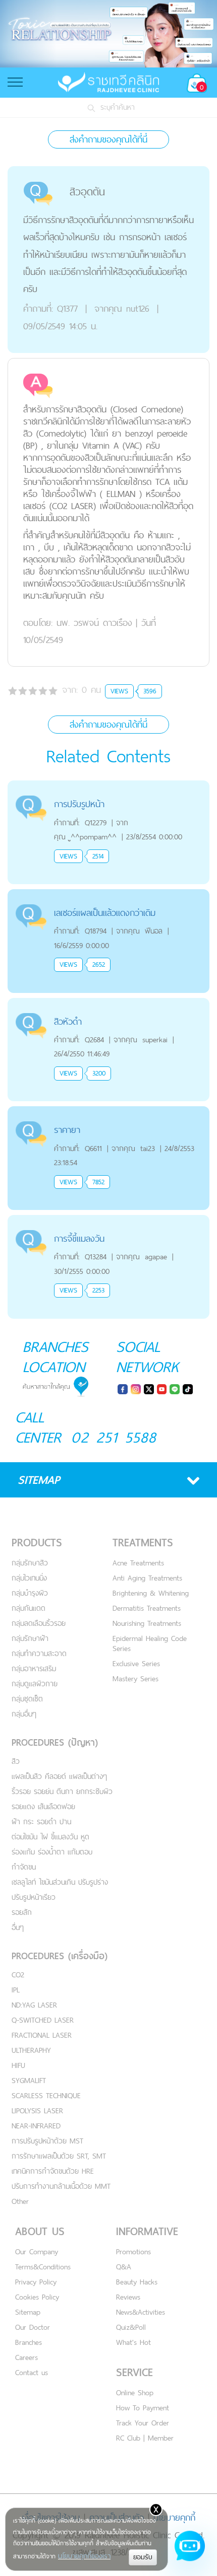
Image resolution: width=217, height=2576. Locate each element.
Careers (26, 2357)
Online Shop (135, 2392)
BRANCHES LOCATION (56, 1356)
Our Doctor (33, 2327)
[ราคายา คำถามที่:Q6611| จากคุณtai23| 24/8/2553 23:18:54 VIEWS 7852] (108, 1112)
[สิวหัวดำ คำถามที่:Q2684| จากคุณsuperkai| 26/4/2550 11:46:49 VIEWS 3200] (108, 1004)
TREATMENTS (143, 1543)
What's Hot (133, 2342)
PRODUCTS (37, 1543)
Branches (29, 2342)
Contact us (32, 2372)
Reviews (128, 2297)
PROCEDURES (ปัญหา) (55, 1742)
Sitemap (28, 2312)
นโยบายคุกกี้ (174, 2517)
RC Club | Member (145, 2438)
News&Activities (141, 2312)
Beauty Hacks (137, 2282)
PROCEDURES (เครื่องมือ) (60, 1956)
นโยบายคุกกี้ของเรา (84, 2556)
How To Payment (143, 2408)
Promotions (133, 2251)
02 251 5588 (114, 1437)
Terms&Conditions (43, 2267)
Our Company (37, 2251)
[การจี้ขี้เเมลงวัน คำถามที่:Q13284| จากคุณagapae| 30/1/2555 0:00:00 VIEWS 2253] (108, 1221)
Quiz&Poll (131, 2327)
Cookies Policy (37, 2297)
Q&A (124, 2267)
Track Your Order (143, 2423)
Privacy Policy (36, 2282)
